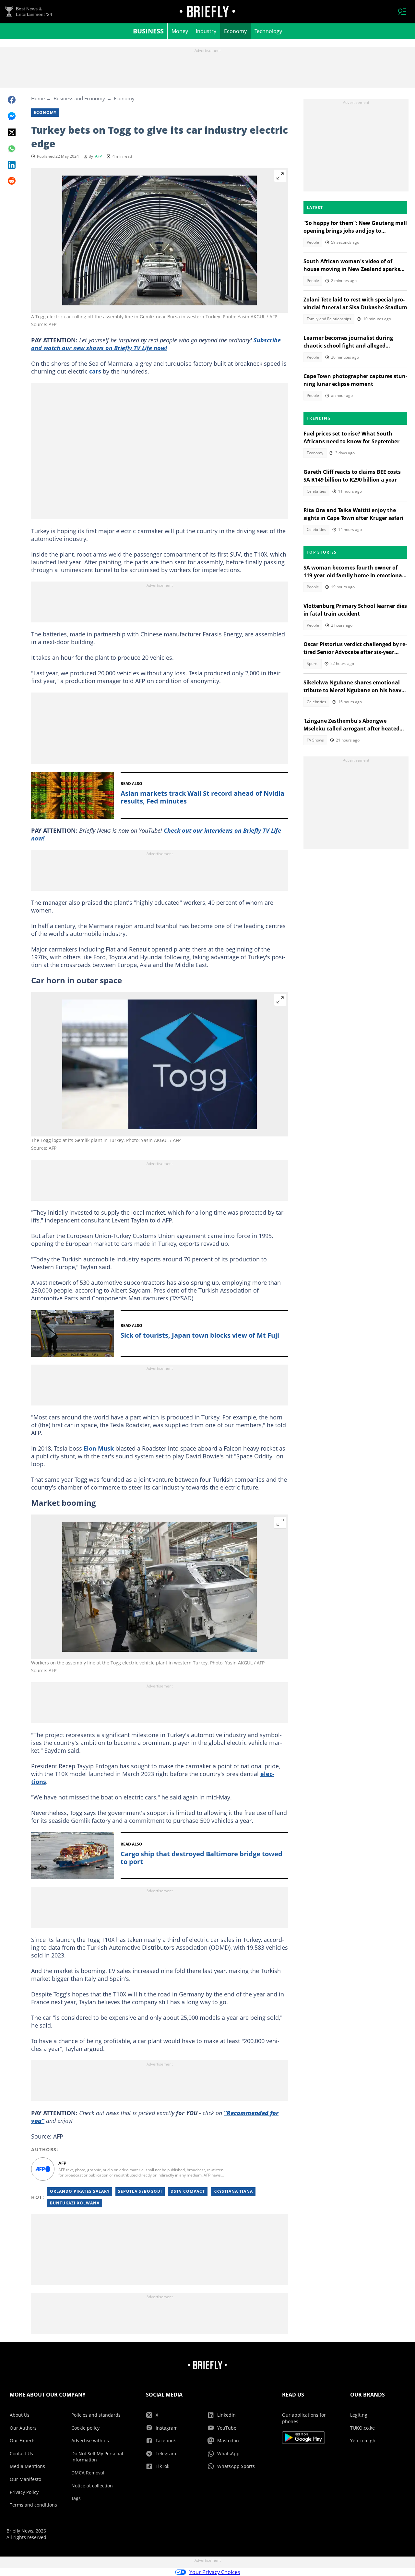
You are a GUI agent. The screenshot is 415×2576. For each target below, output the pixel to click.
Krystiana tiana (233, 2191)
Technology (268, 31)
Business (148, 31)
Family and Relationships (329, 319)
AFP (98, 156)
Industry (206, 31)
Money (180, 31)
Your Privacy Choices (215, 2572)
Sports (313, 663)
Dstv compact (188, 2191)
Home (38, 98)
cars (95, 371)
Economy (235, 31)
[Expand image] (280, 176)
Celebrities (316, 491)
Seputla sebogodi (140, 2191)
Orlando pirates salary (80, 2191)
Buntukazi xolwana (75, 2203)
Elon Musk (99, 1448)
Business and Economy (79, 98)
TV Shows (315, 740)
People (313, 242)
